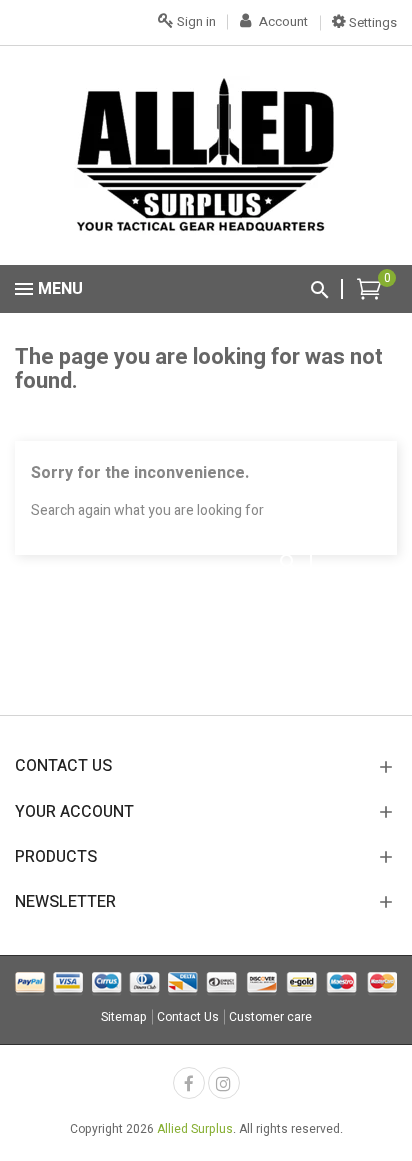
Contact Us (188, 1017)
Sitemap (124, 1017)
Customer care (270, 1017)
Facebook (189, 1083)
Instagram (224, 1083)
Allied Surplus (195, 1129)
